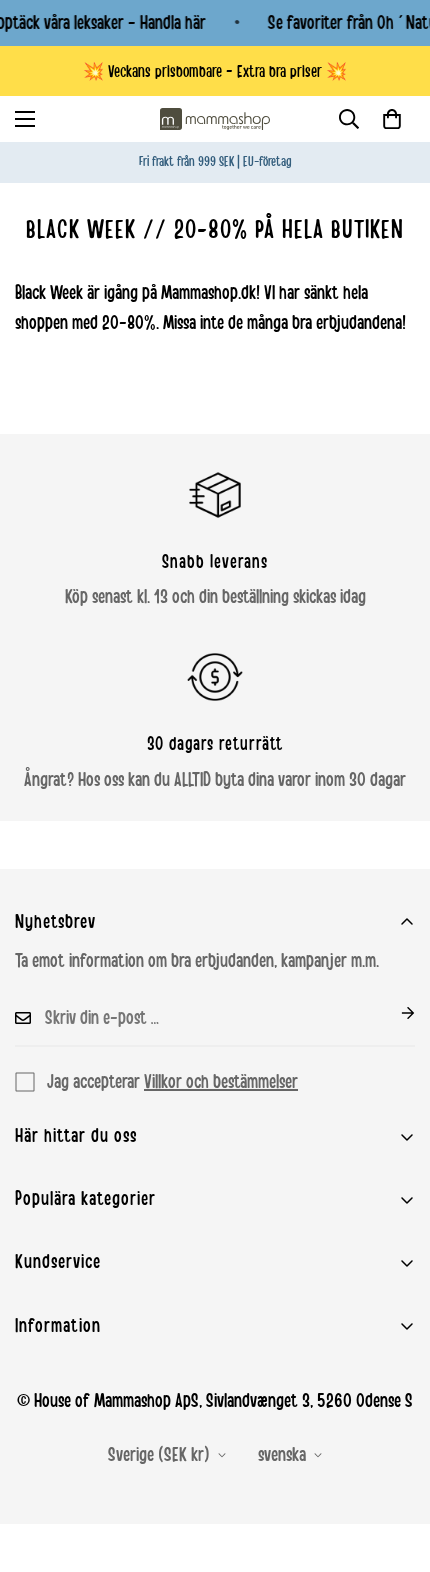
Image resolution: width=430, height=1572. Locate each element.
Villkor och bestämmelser (221, 1082)
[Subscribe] (392, 1013)
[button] (392, 119)
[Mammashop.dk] (215, 119)
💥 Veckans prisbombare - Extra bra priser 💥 (215, 71)
